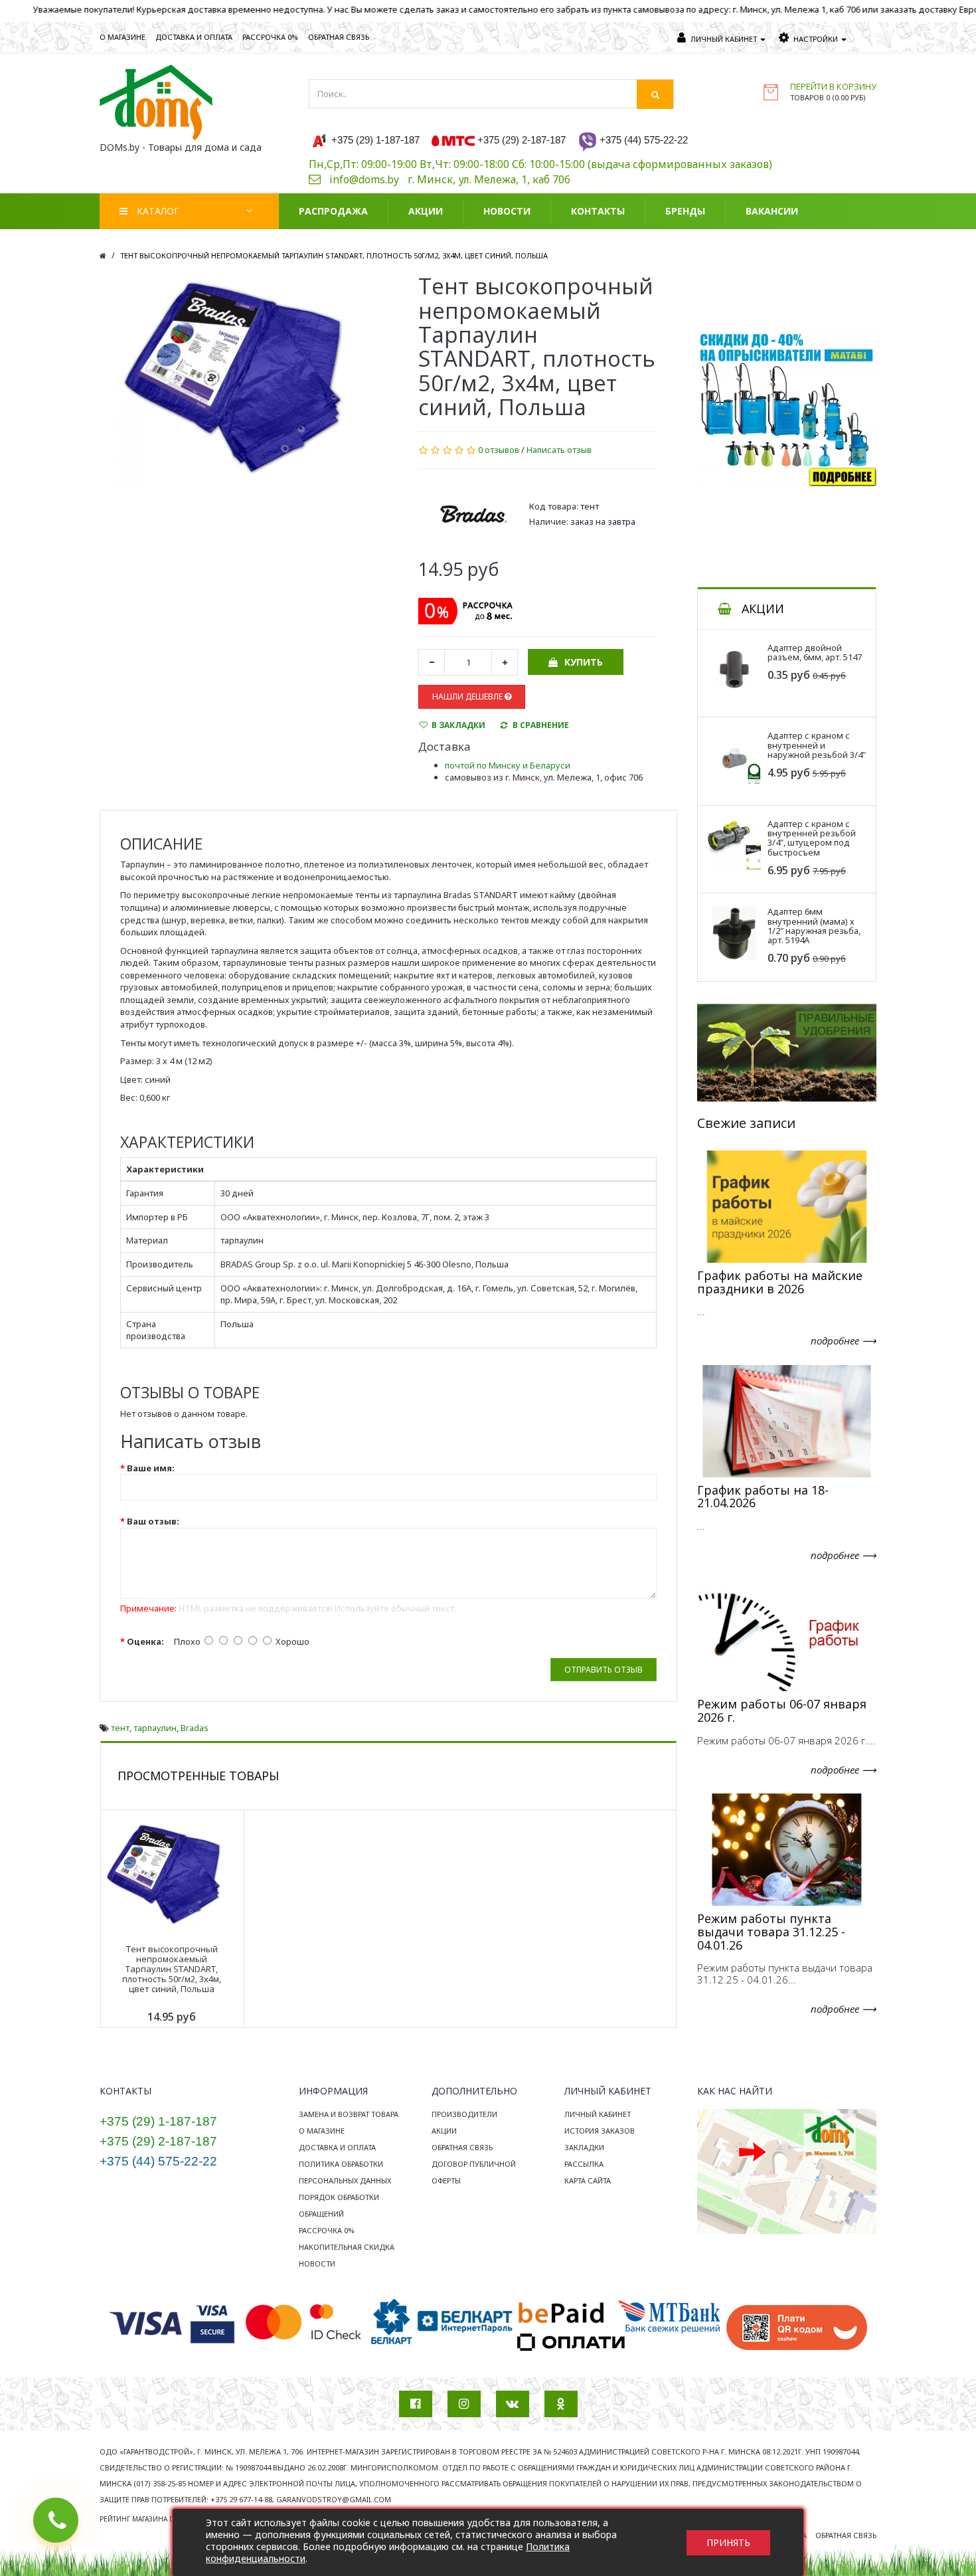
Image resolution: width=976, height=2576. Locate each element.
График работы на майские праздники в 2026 (780, 1282)
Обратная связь (462, 2147)
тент (120, 1728)
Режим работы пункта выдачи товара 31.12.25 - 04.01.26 (771, 1932)
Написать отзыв (559, 450)
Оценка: (145, 1641)
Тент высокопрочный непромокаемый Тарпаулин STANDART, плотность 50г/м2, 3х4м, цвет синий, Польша (334, 255)
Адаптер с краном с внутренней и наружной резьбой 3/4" (817, 745)
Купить (584, 662)
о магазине (122, 37)
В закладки (458, 725)
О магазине (322, 2131)
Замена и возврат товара (349, 2114)
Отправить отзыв (604, 1670)
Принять (728, 2542)
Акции (444, 2131)
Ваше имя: (151, 1468)
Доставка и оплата (337, 2147)
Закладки (584, 2147)
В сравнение (541, 725)
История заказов (600, 2131)
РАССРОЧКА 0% (270, 37)
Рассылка (584, 2164)
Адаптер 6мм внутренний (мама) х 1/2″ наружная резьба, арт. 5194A (814, 926)
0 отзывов (499, 450)
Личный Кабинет (598, 2114)
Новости (317, 2263)
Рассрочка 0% (327, 2230)
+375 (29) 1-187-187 (158, 2121)
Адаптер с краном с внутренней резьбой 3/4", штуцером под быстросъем (812, 838)
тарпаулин (155, 1728)
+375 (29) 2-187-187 (158, 2141)
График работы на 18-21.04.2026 (763, 1497)
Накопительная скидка (347, 2247)
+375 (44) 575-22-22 (158, 2161)
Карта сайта (588, 2180)
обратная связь (339, 37)
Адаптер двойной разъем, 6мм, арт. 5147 (815, 652)
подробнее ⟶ (844, 1340)
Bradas (195, 1728)
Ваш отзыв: (153, 1521)
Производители (464, 2114)
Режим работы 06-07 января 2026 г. (782, 1710)
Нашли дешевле (468, 696)
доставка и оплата (194, 37)
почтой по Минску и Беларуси (508, 765)
